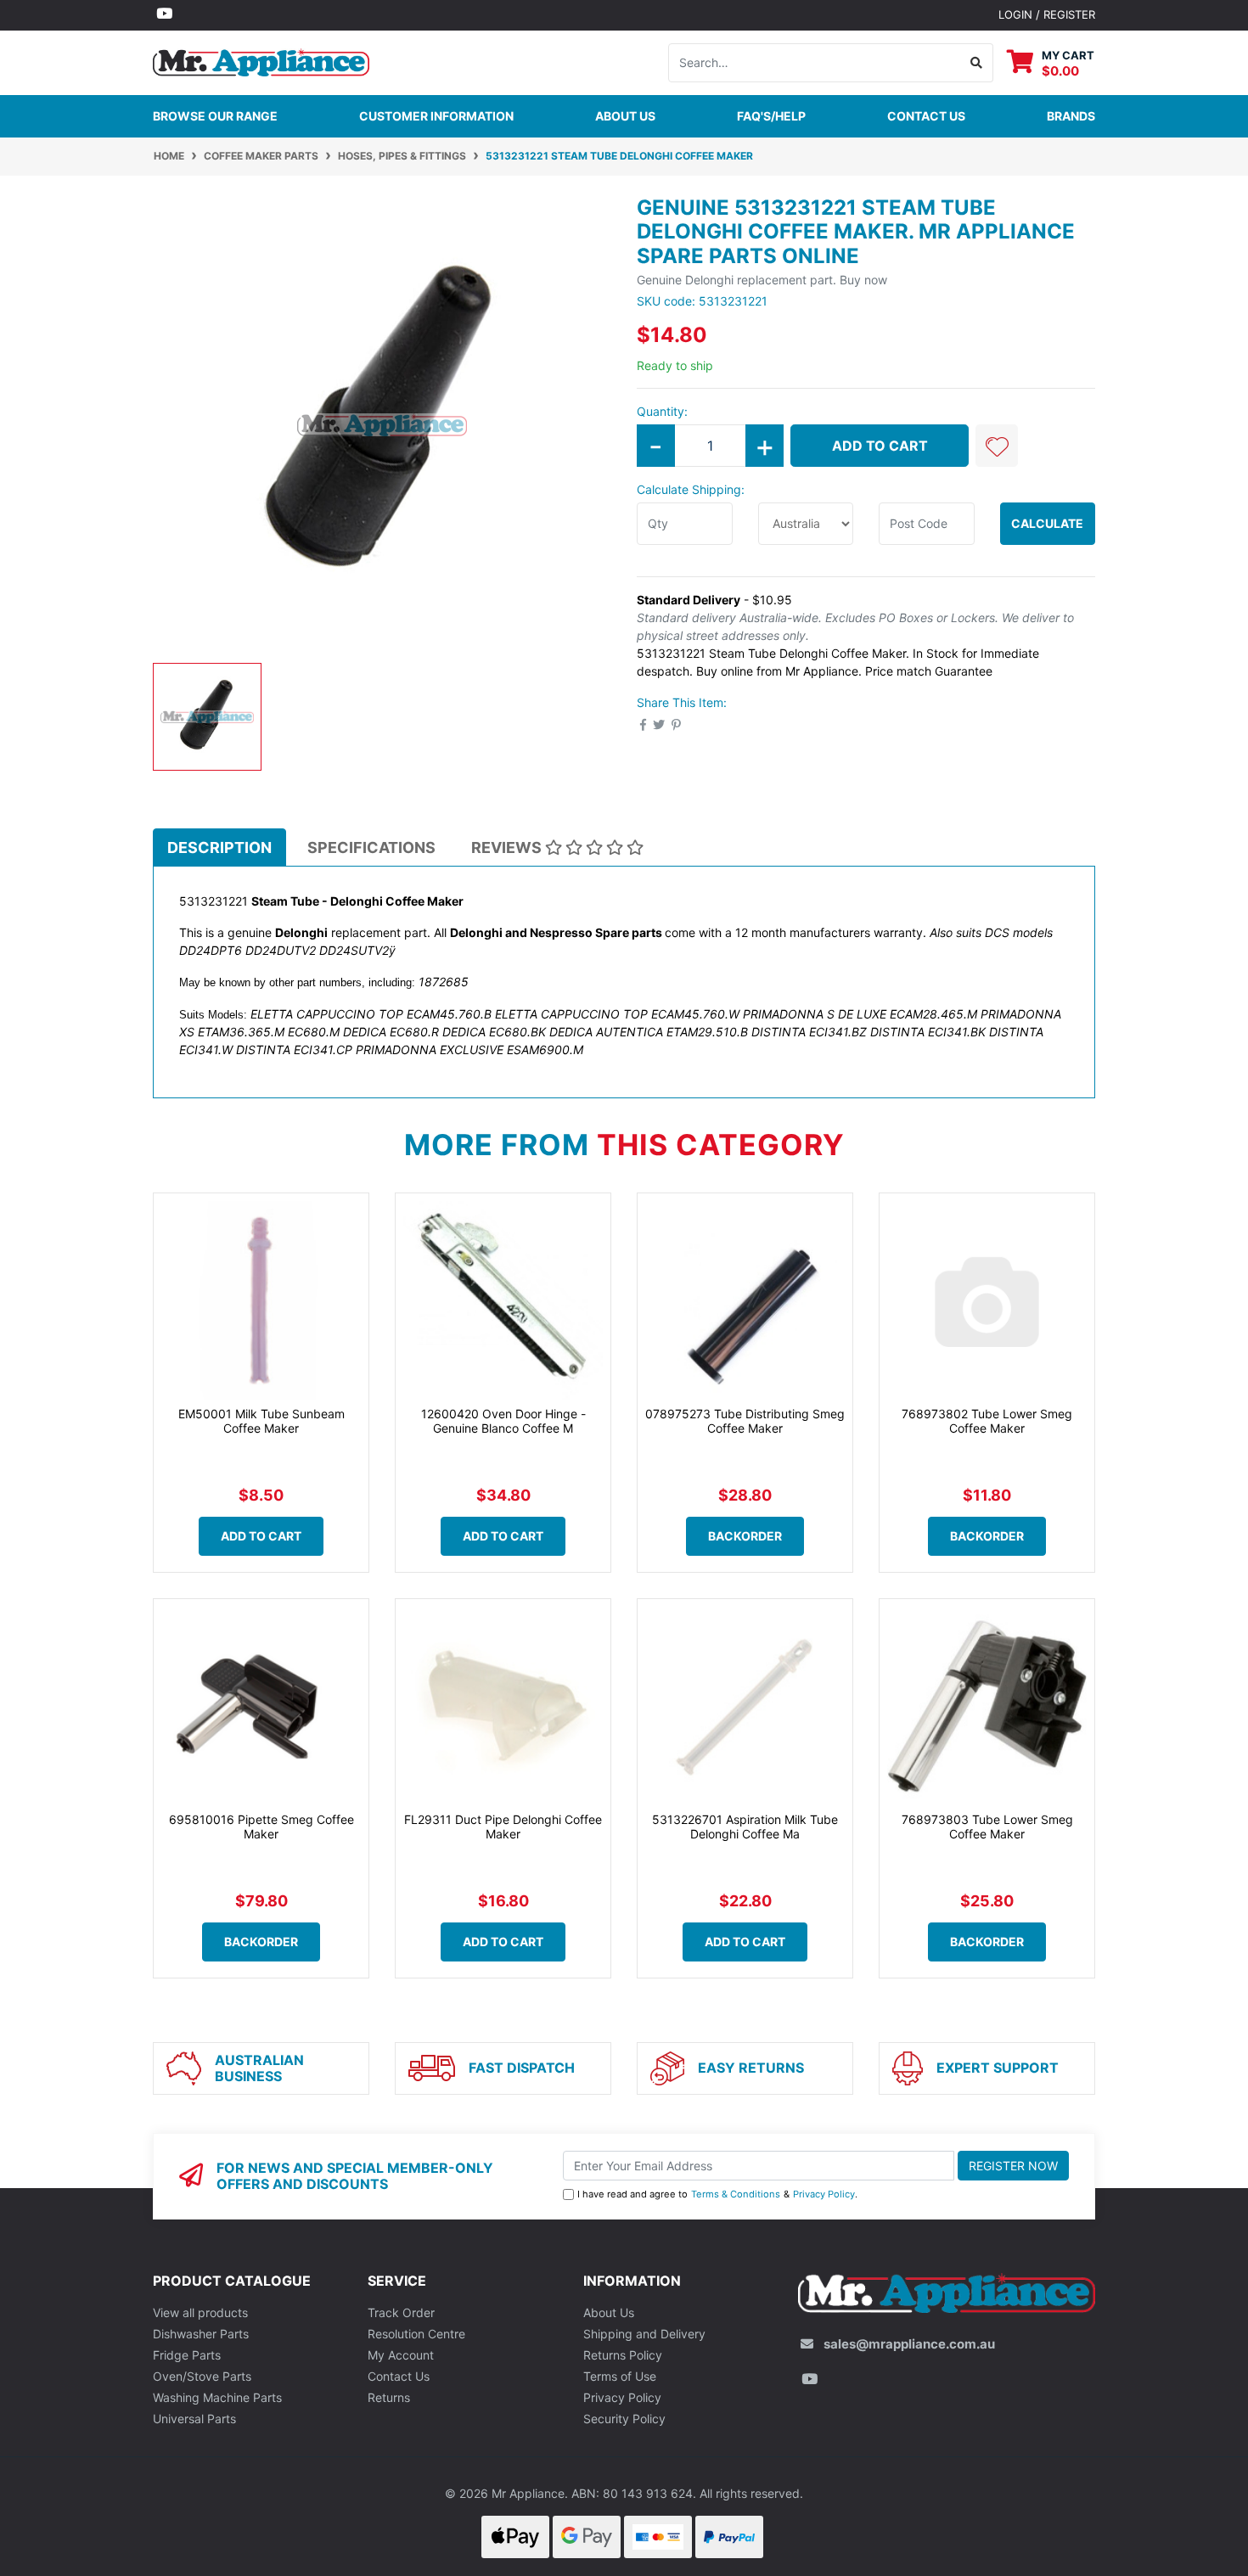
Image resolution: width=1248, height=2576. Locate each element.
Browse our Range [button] (215, 116)
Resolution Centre (416, 2334)
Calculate (1047, 523)
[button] (997, 446)
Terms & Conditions (736, 2194)
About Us (625, 116)
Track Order (401, 2312)
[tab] (219, 847)
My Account (401, 2355)
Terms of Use (620, 2376)
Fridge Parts (187, 2355)
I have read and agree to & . (717, 2194)
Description (219, 847)
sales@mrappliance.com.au (909, 2344)
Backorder (745, 1536)
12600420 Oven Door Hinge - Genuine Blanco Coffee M (503, 1421)
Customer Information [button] (436, 116)
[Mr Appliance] (261, 61)
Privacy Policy (824, 2194)
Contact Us (399, 2376)
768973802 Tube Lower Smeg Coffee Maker (987, 1421)
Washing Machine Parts (217, 2397)
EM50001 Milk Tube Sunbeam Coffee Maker (261, 1421)
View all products (200, 2312)
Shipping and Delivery (644, 2334)
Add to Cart (880, 446)
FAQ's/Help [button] (771, 116)
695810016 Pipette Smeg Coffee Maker (261, 1827)
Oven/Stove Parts (202, 2376)
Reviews (508, 847)
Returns (389, 2397)
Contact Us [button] (926, 116)
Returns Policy (623, 2355)
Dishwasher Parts (201, 2334)
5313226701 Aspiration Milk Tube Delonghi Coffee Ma (745, 1827)
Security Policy (624, 2419)
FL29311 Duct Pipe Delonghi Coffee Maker (503, 1827)
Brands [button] (1071, 116)
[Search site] (977, 63)
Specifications (371, 847)
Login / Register (1047, 14)
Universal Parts (194, 2419)
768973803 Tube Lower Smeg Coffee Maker (987, 1827)
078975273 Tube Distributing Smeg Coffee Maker (745, 1421)
